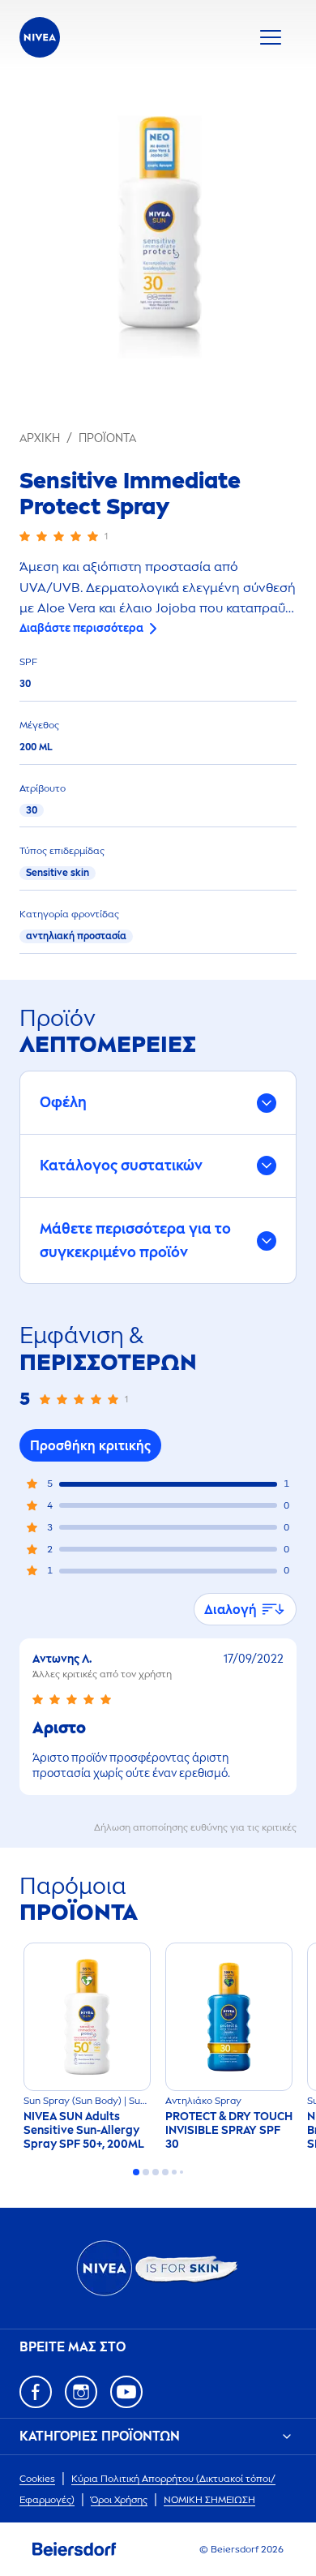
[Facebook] (36, 2392)
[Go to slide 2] (146, 2172)
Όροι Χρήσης (119, 2500)
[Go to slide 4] (165, 2172)
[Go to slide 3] (156, 2172)
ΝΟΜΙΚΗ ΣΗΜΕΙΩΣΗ (209, 2500)
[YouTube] (126, 2392)
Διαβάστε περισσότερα (81, 628)
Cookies (37, 2479)
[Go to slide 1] (136, 2172)
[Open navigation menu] (271, 37)
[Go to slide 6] (181, 2172)
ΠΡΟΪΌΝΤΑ (107, 438)
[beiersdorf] (75, 2549)
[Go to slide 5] (174, 2172)
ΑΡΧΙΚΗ (40, 438)
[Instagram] (81, 2392)
